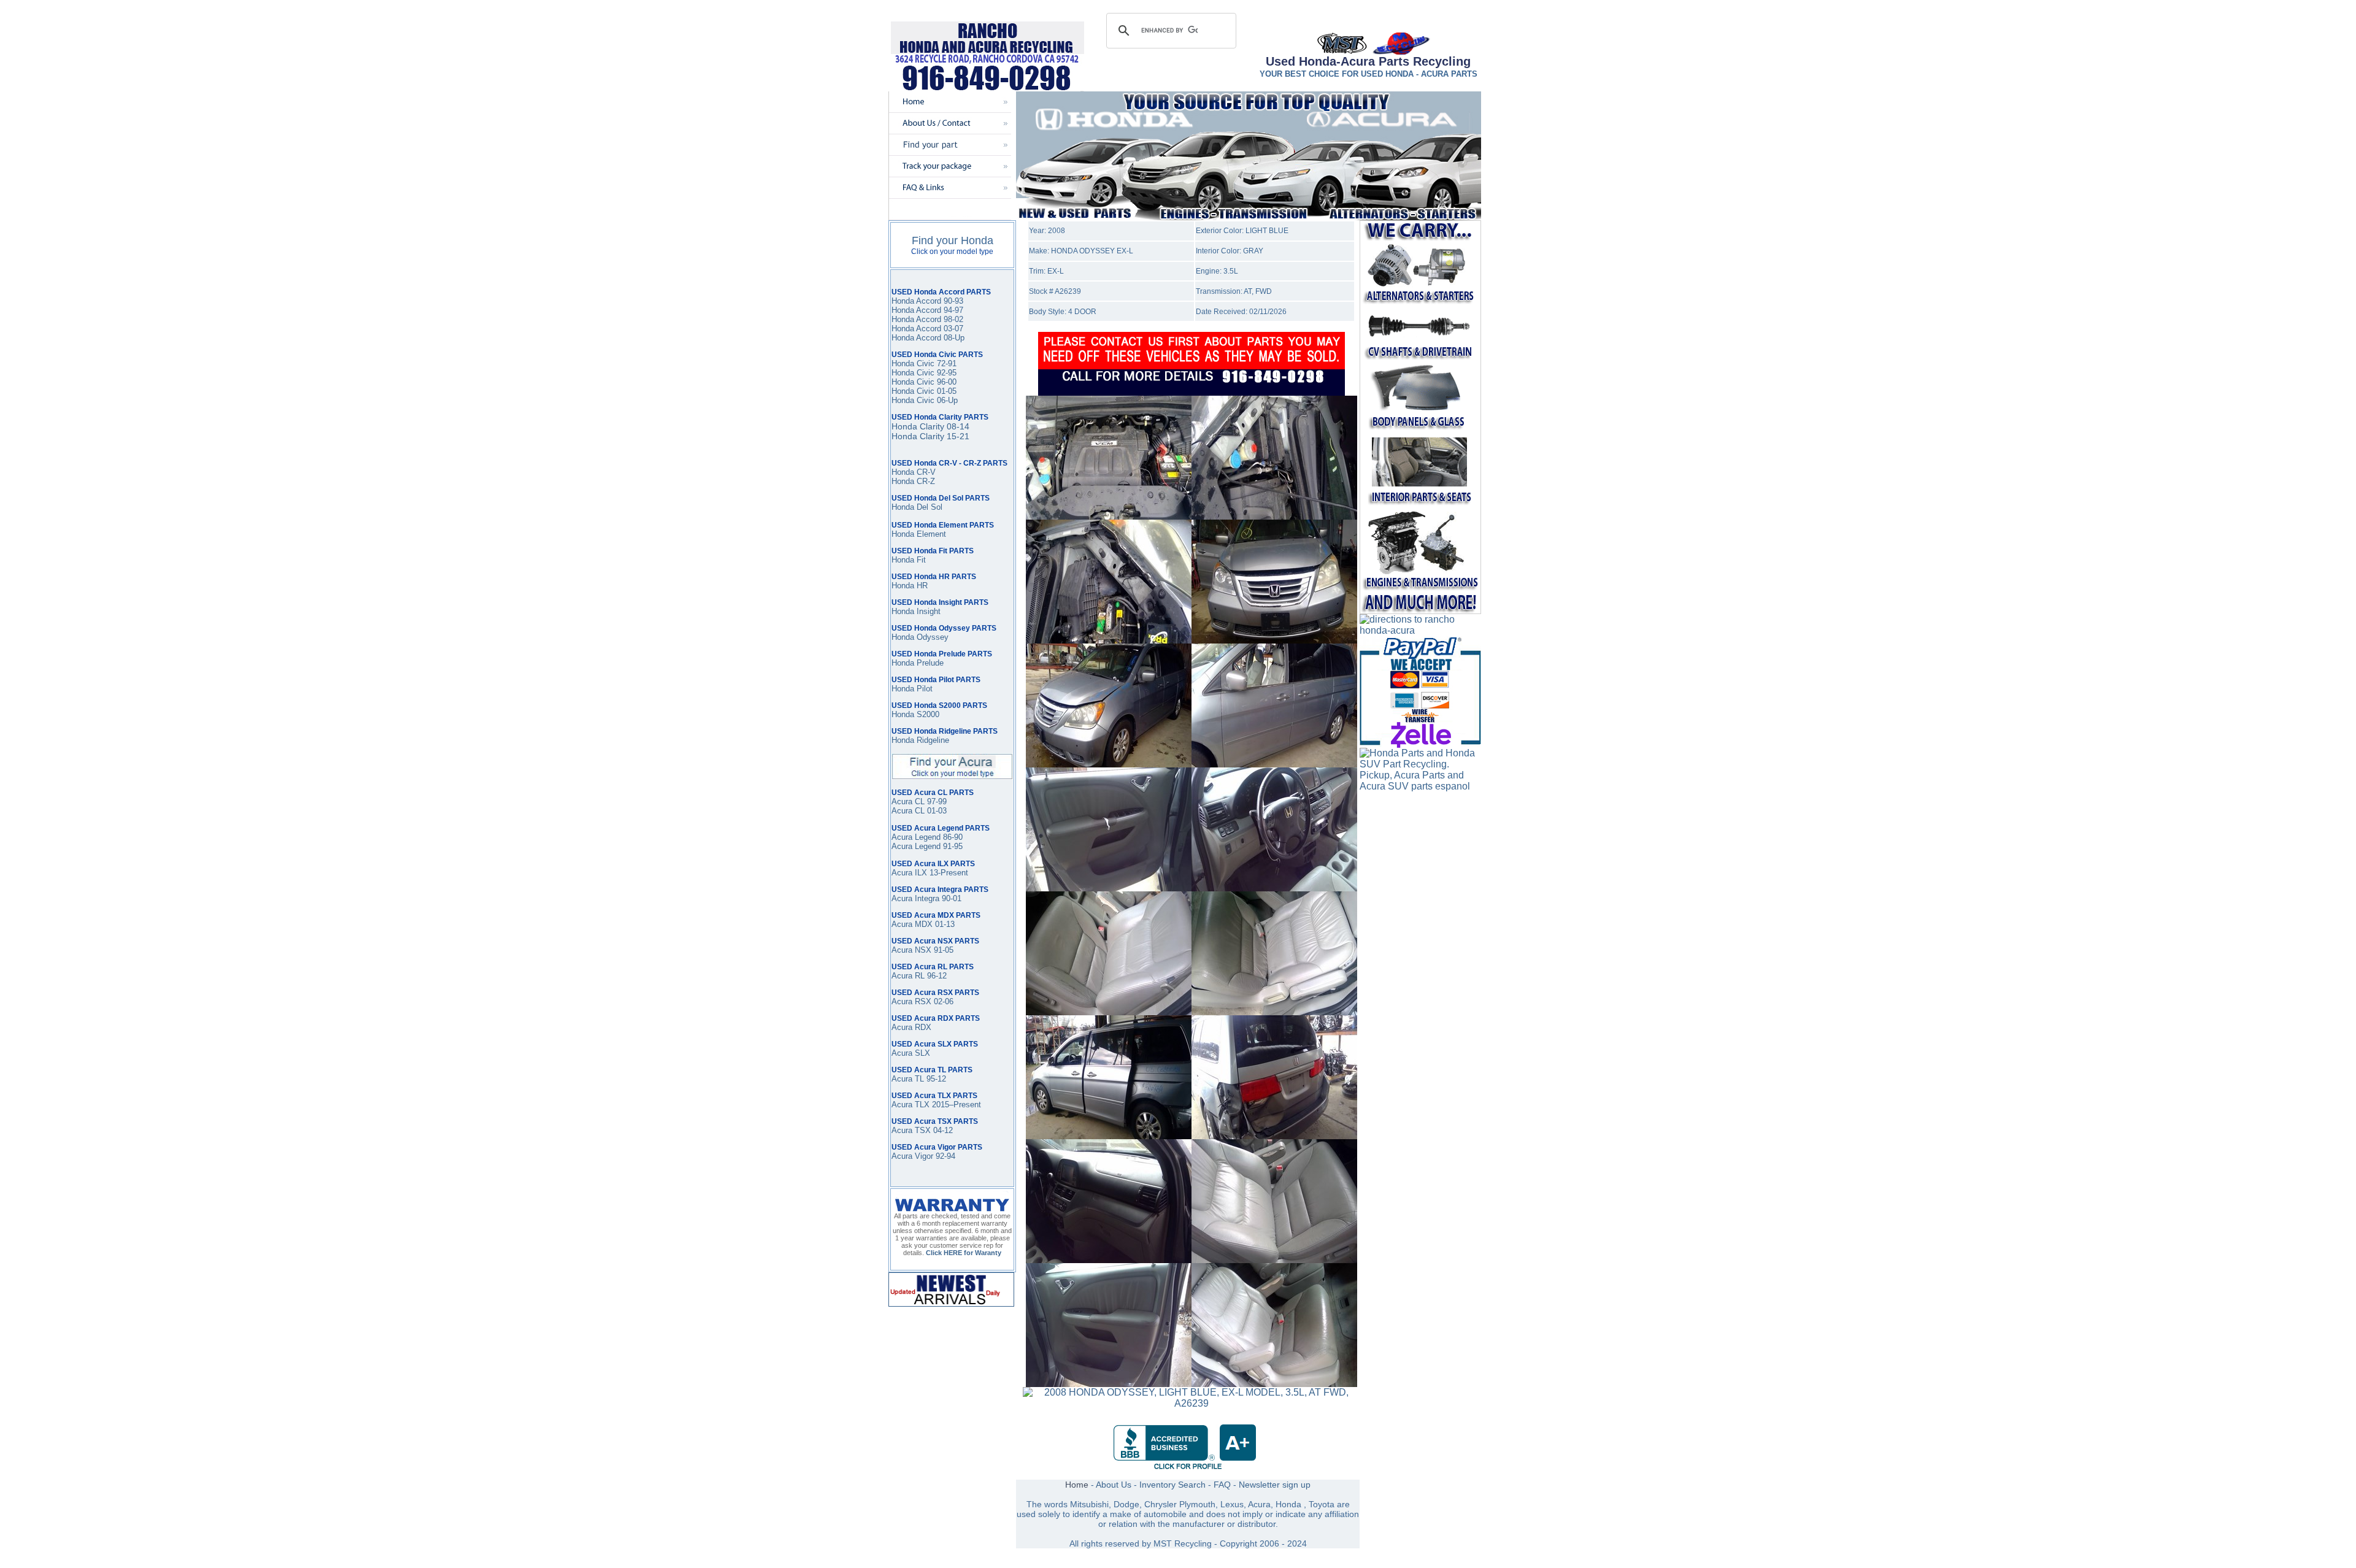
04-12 (943, 1130)
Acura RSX (911, 1001)
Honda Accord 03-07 (927, 329)
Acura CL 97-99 (919, 801)
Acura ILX (909, 873)
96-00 (945, 382)
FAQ (1222, 1485)
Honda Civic (913, 382)
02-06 (942, 1001)
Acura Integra (915, 898)
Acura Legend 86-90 (927, 837)
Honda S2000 (915, 714)
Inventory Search (1172, 1485)
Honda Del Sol (917, 507)
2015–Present (955, 1105)
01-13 (944, 924)
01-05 (945, 391)
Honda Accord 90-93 (927, 301)
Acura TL (908, 1079)
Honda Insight (916, 611)
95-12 (935, 1079)
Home (1077, 1485)
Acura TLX (910, 1105)
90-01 (950, 898)
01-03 (936, 811)
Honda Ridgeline (920, 740)
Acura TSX (912, 1130)
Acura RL (908, 976)
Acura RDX (911, 1027)
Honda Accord (916, 310)
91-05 (942, 950)
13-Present (948, 873)
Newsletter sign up (1275, 1485)
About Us (1114, 1485)
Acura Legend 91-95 (927, 846)
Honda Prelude (918, 663)
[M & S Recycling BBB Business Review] (1188, 1468)
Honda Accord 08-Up (928, 338)
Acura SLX (911, 1053)
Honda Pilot (912, 689)
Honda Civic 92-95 (924, 373)
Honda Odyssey (920, 637)
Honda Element (919, 534)
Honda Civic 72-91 (924, 363)
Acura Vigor (914, 1156)
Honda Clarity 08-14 (930, 426)
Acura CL (908, 811)
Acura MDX (912, 924)
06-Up (946, 400)
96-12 (936, 976)
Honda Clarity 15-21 (930, 436)
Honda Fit (909, 560)
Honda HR (910, 586)
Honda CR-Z (913, 481)
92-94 (945, 1156)
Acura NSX (911, 950)
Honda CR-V (914, 472)
